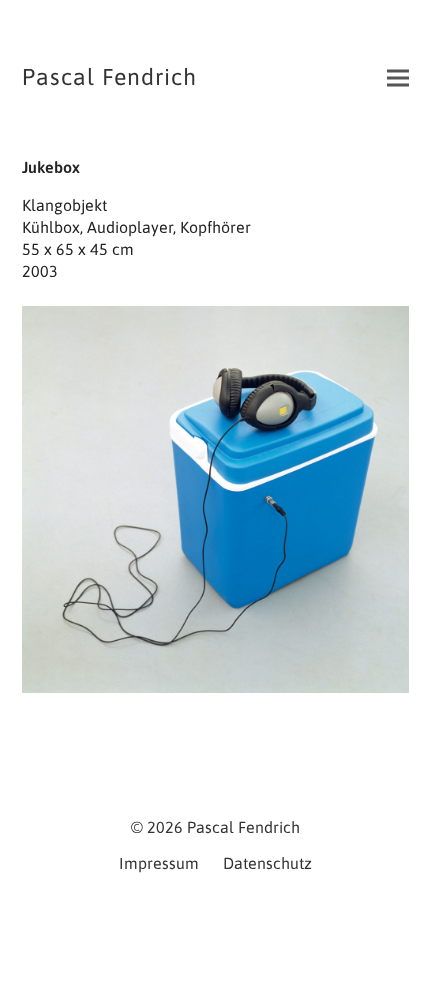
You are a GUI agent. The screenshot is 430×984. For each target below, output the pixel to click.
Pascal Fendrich (109, 77)
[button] (398, 78)
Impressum (159, 863)
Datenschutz (267, 863)
